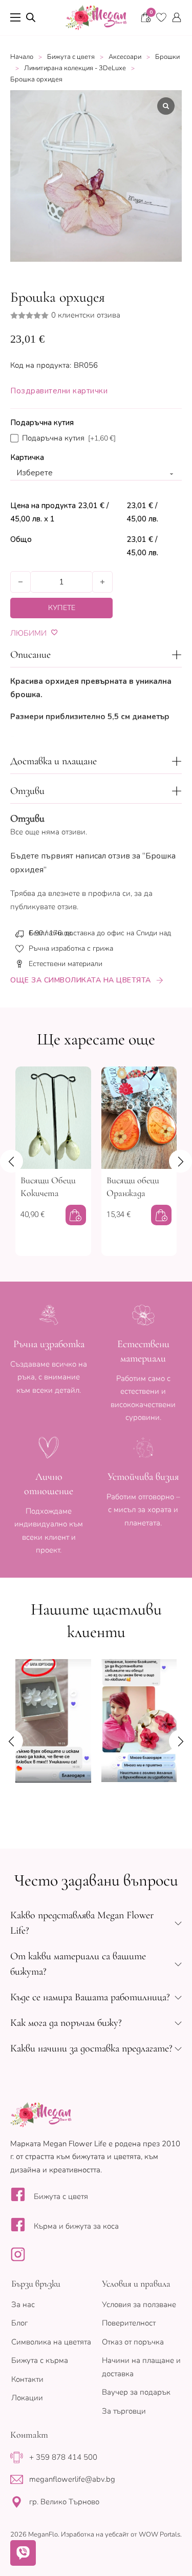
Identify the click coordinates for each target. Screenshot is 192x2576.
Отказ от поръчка (133, 2342)
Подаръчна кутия (42, 423)
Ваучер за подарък (136, 2392)
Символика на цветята (51, 2342)
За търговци (124, 2411)
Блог (19, 2323)
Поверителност (129, 2323)
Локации (27, 2398)
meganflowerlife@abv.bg (72, 2479)
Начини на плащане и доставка (141, 2367)
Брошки (167, 57)
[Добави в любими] (55, 632)
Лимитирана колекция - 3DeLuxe (75, 68)
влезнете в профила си (89, 893)
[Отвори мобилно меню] (15, 17)
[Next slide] (180, 1161)
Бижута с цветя (71, 57)
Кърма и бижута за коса (76, 2226)
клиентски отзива (86, 315)
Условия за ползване (139, 2305)
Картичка (27, 457)
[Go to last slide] (12, 1161)
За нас (23, 2305)
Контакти (27, 2379)
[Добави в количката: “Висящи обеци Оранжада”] (161, 1215)
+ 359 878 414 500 (63, 2457)
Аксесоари (125, 57)
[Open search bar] (31, 17)
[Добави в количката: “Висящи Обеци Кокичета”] (76, 1215)
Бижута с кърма (40, 2360)
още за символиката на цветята (81, 980)
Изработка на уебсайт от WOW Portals (121, 2535)
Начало (22, 57)
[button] (96, 655)
